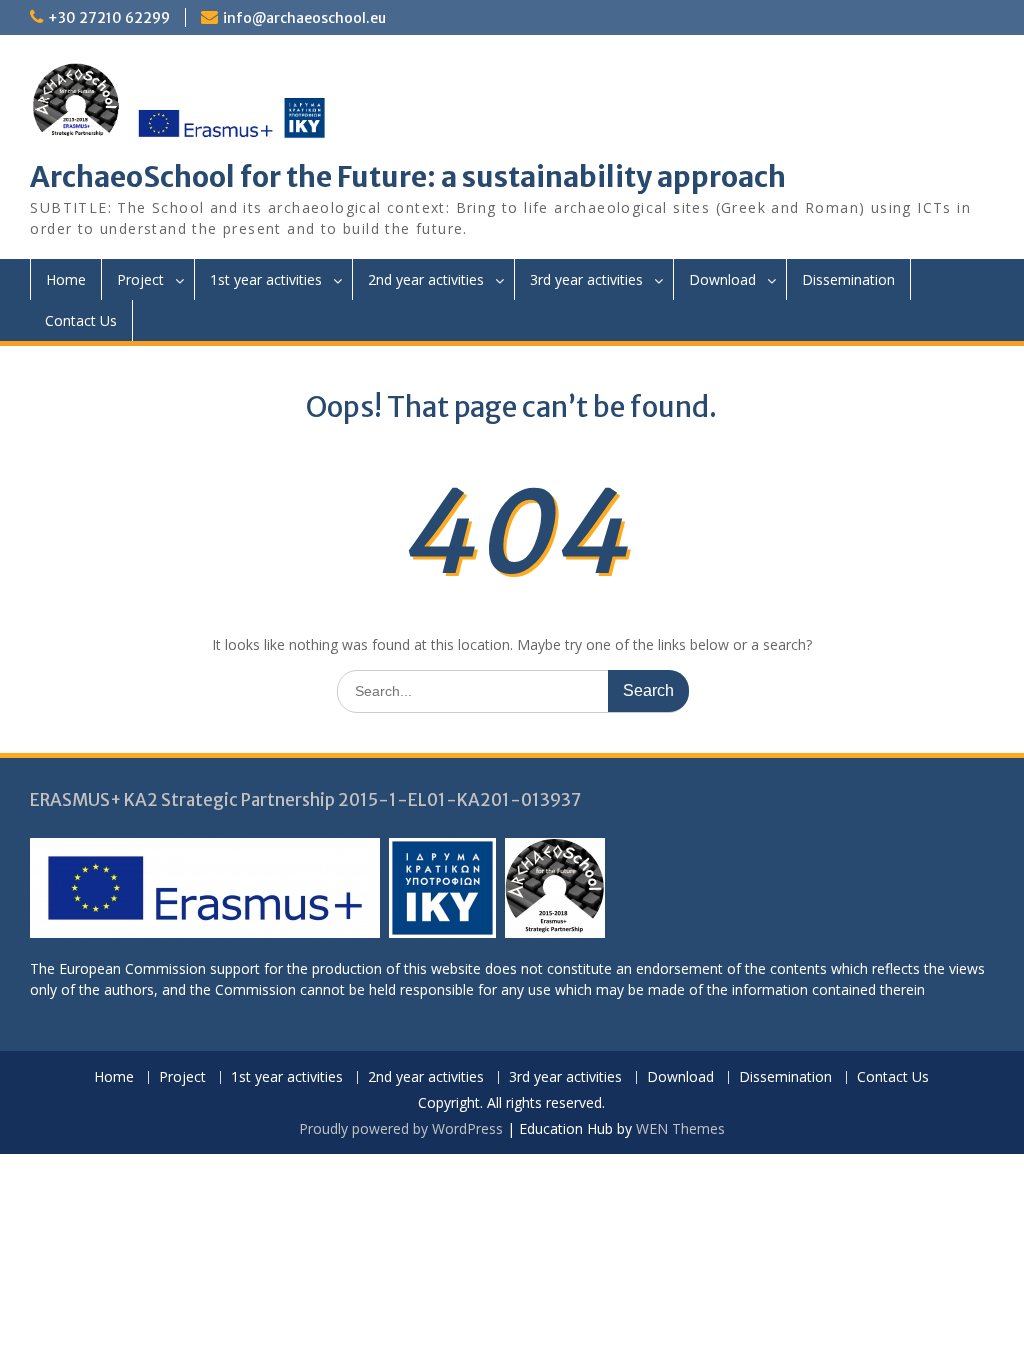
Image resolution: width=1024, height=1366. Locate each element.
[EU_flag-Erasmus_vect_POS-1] (207, 890)
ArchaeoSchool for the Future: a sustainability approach (408, 177)
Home (66, 279)
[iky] (445, 890)
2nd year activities (426, 279)
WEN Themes (680, 1128)
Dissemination (848, 279)
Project (140, 279)
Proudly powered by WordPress (401, 1128)
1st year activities (266, 279)
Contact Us (81, 320)
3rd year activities (586, 279)
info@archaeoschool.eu (304, 18)
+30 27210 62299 (109, 18)
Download (722, 279)
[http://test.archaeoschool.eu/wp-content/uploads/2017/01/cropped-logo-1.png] (555, 890)
